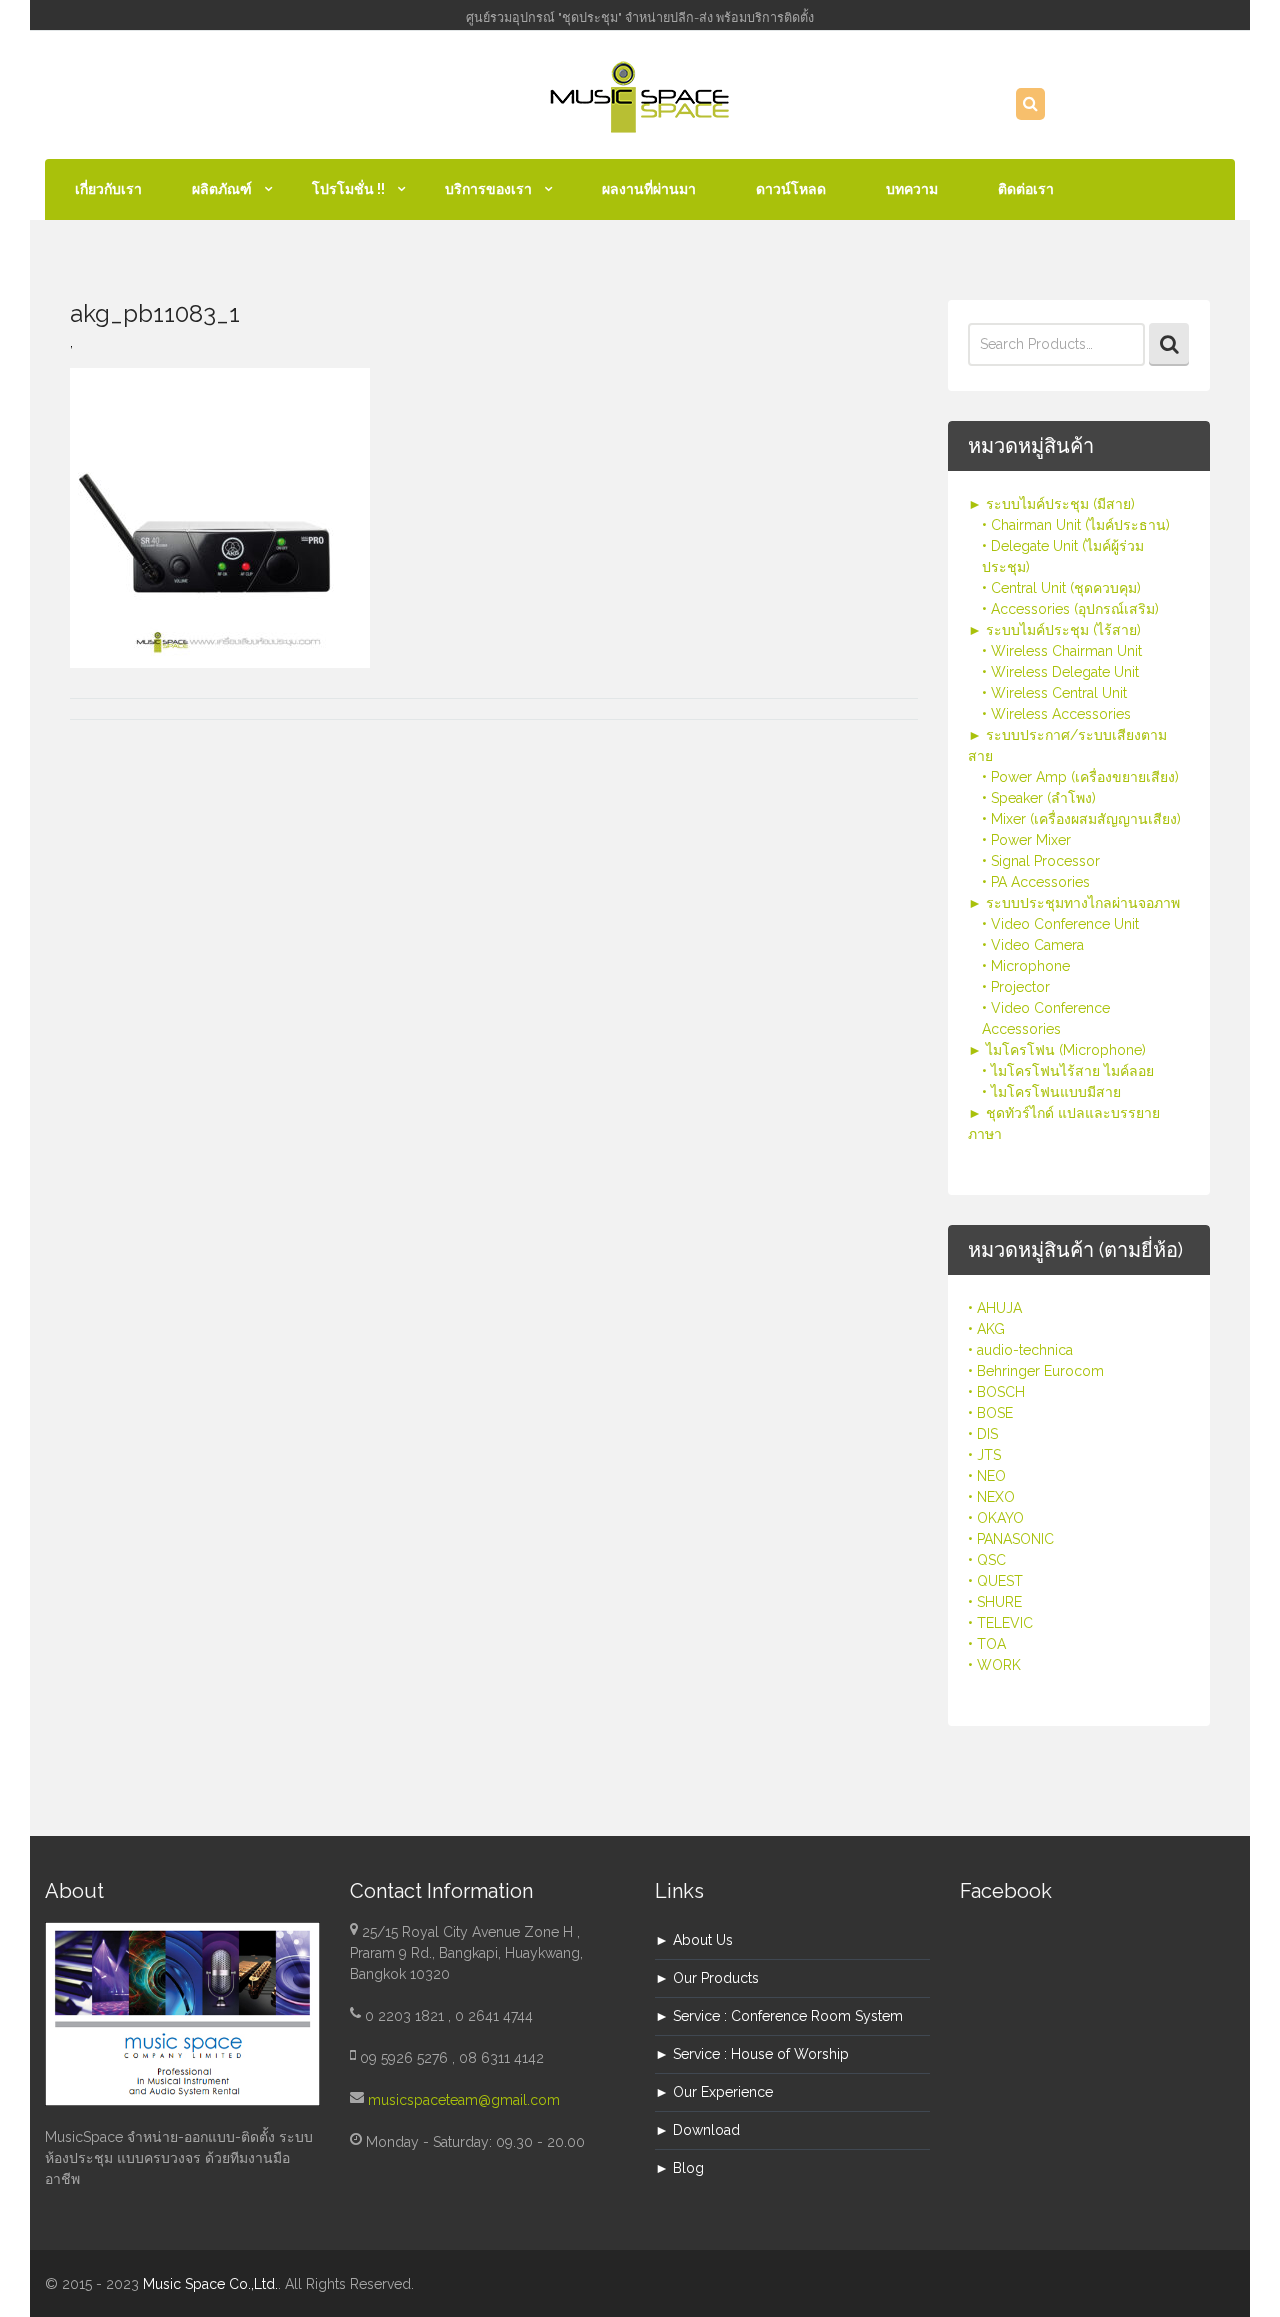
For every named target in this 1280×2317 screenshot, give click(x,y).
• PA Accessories (1036, 882)
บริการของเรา (488, 189)
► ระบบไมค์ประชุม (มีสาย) (1051, 504)
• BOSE (990, 1413)
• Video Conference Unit (1060, 924)
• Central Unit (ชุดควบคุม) (1061, 588)
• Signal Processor (1041, 861)
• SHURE (995, 1602)
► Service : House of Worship (752, 2054)
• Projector (1016, 987)
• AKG (986, 1329)
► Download (697, 2130)
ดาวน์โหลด (791, 189)
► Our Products (707, 1978)
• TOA (987, 1644)
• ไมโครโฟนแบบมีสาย (1051, 1092)
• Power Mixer (1026, 840)
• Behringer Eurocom (1036, 1371)
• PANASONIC (1011, 1539)
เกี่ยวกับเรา (108, 189)
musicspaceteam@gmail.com (464, 2100)
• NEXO (991, 1497)
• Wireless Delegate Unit (1060, 672)
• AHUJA (995, 1308)
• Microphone (1026, 966)
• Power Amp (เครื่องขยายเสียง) (1080, 777)
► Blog (679, 2168)
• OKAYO (996, 1518)
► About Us (694, 1940)
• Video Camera (1033, 945)
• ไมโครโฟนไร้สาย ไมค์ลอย (1068, 1071)
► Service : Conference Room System (779, 2016)
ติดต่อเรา (1026, 189)
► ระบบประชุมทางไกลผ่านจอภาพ (1074, 903)
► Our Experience (714, 2092)
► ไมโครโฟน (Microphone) (1057, 1050)
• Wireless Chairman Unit (1062, 651)
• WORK (994, 1665)
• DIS (983, 1434)
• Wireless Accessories (1056, 714)
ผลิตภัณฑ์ (222, 189)
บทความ (912, 189)
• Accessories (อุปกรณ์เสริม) (1070, 609)
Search (1169, 344)
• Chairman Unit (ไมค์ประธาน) (1076, 525)
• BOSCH (996, 1392)
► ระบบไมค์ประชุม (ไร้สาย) (1054, 630)
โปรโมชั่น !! (348, 189)
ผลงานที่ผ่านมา (649, 189)
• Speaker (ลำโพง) (1039, 798)
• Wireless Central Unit (1054, 693)
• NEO (987, 1476)
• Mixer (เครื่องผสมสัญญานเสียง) (1081, 819)
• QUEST (995, 1581)
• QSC (987, 1560)
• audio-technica (1020, 1350)
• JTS (984, 1455)
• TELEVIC (1000, 1623)
